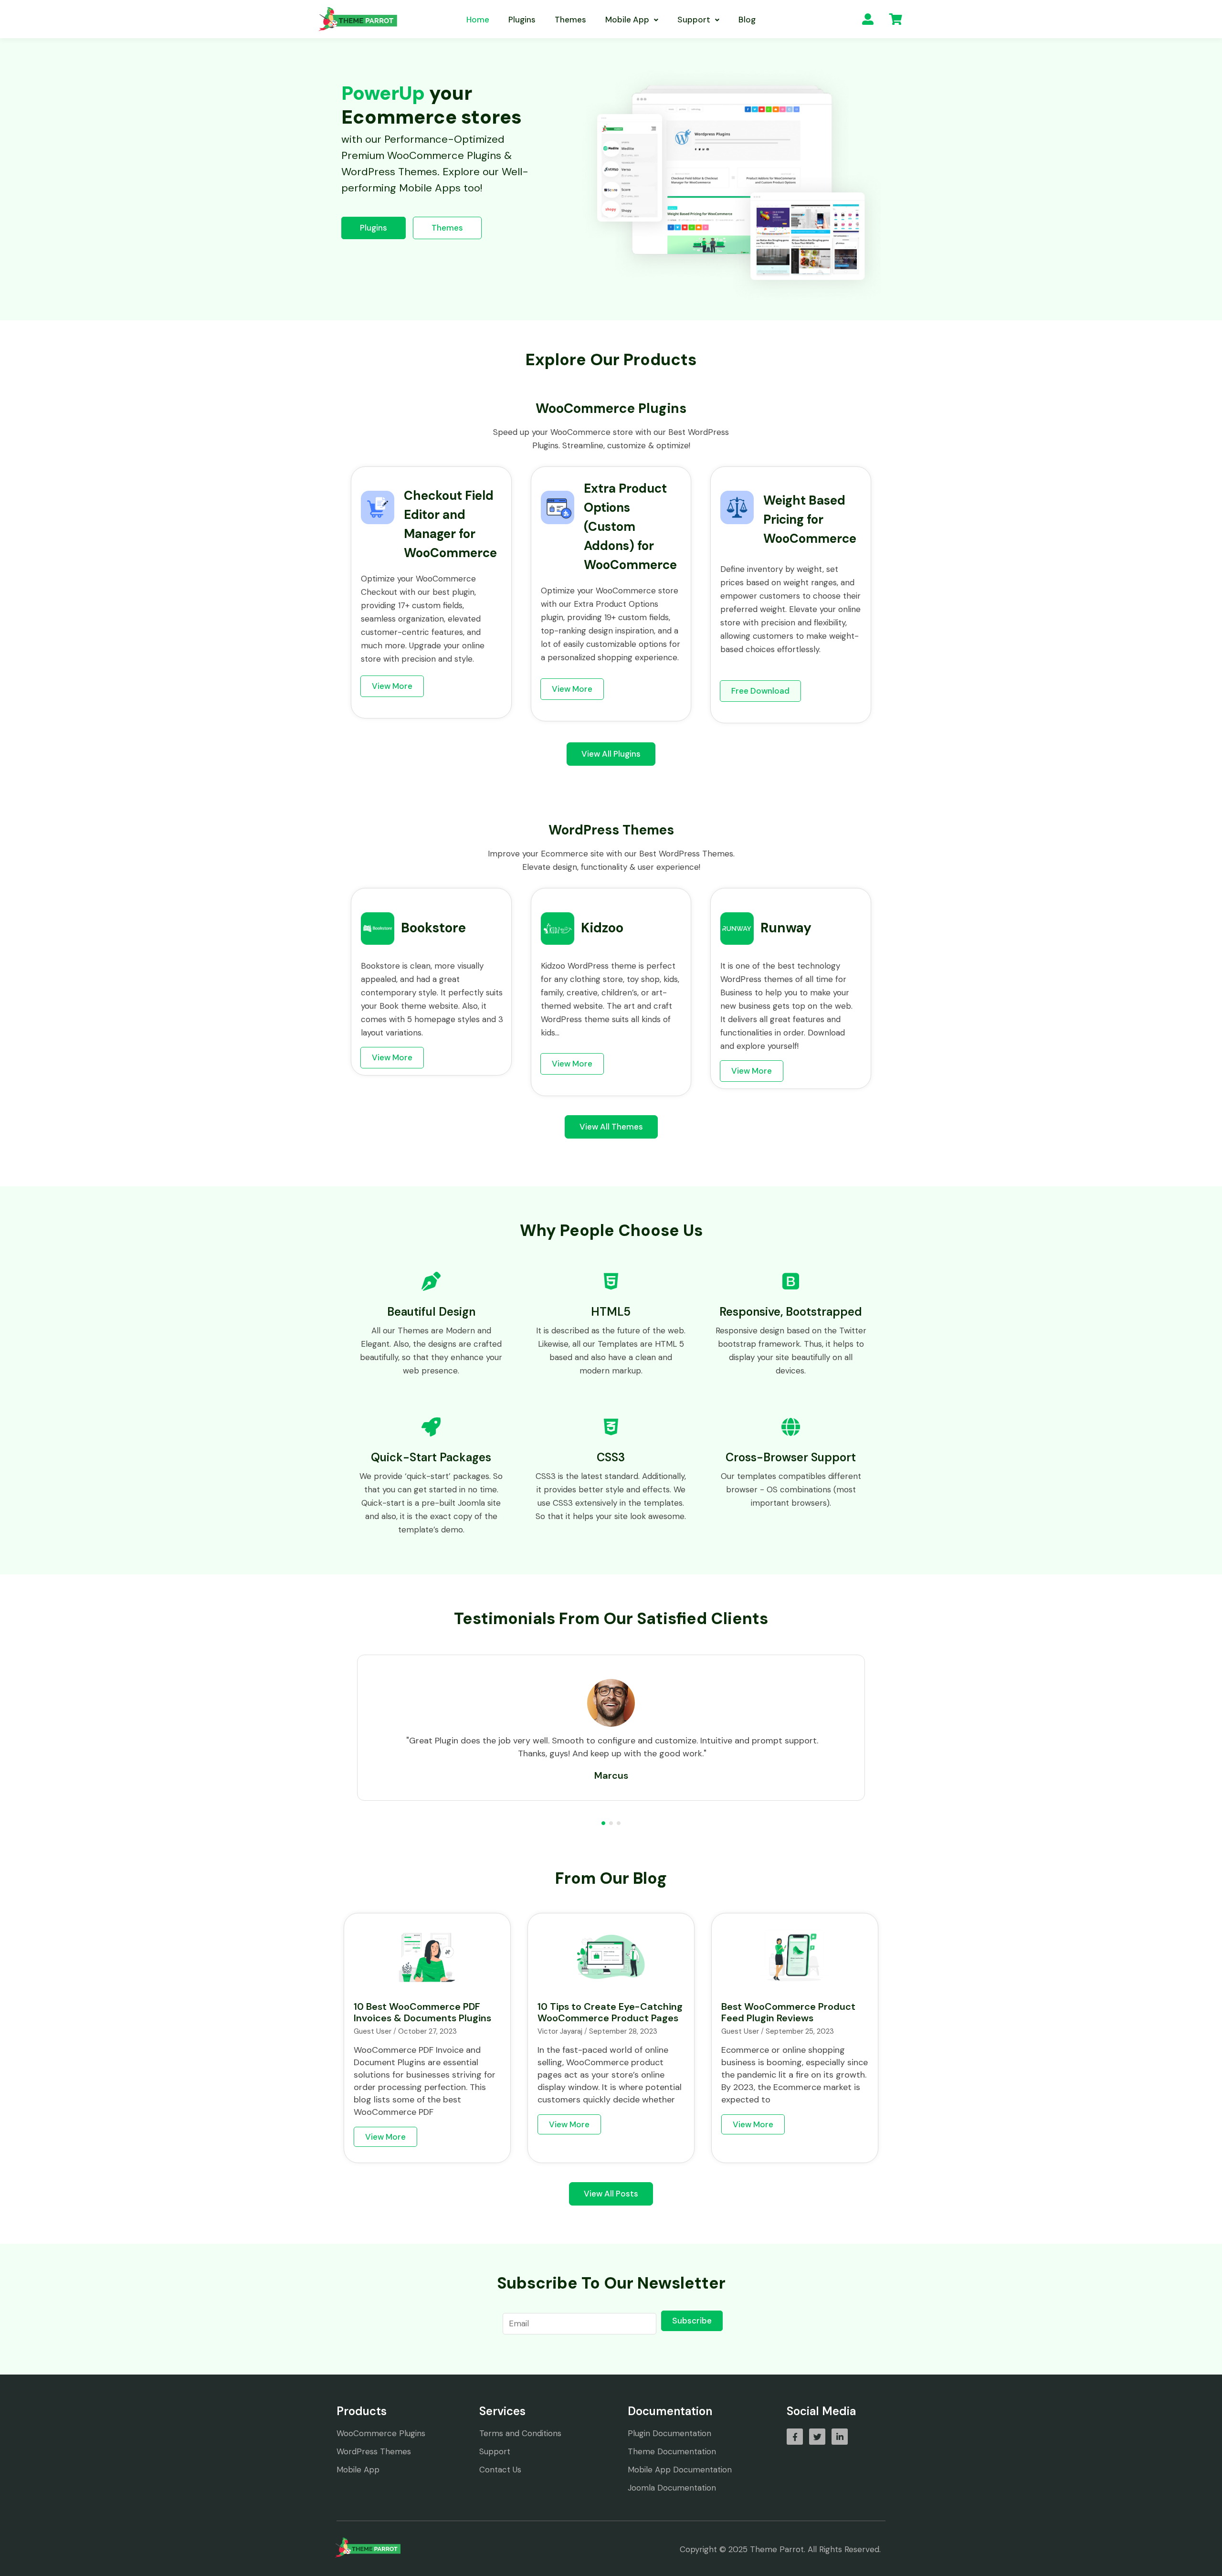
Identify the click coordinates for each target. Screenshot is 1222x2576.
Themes (570, 20)
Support (694, 20)
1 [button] (603, 1823)
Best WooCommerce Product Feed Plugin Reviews (788, 2012)
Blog (747, 20)
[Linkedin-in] (840, 2437)
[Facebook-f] (795, 2437)
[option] (611, 1728)
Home (478, 20)
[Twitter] (817, 2437)
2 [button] (611, 1823)
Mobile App (627, 20)
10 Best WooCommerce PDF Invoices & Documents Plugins (422, 2012)
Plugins (522, 20)
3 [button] (619, 1823)
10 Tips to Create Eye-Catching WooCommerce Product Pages (610, 2012)
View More (385, 2137)
